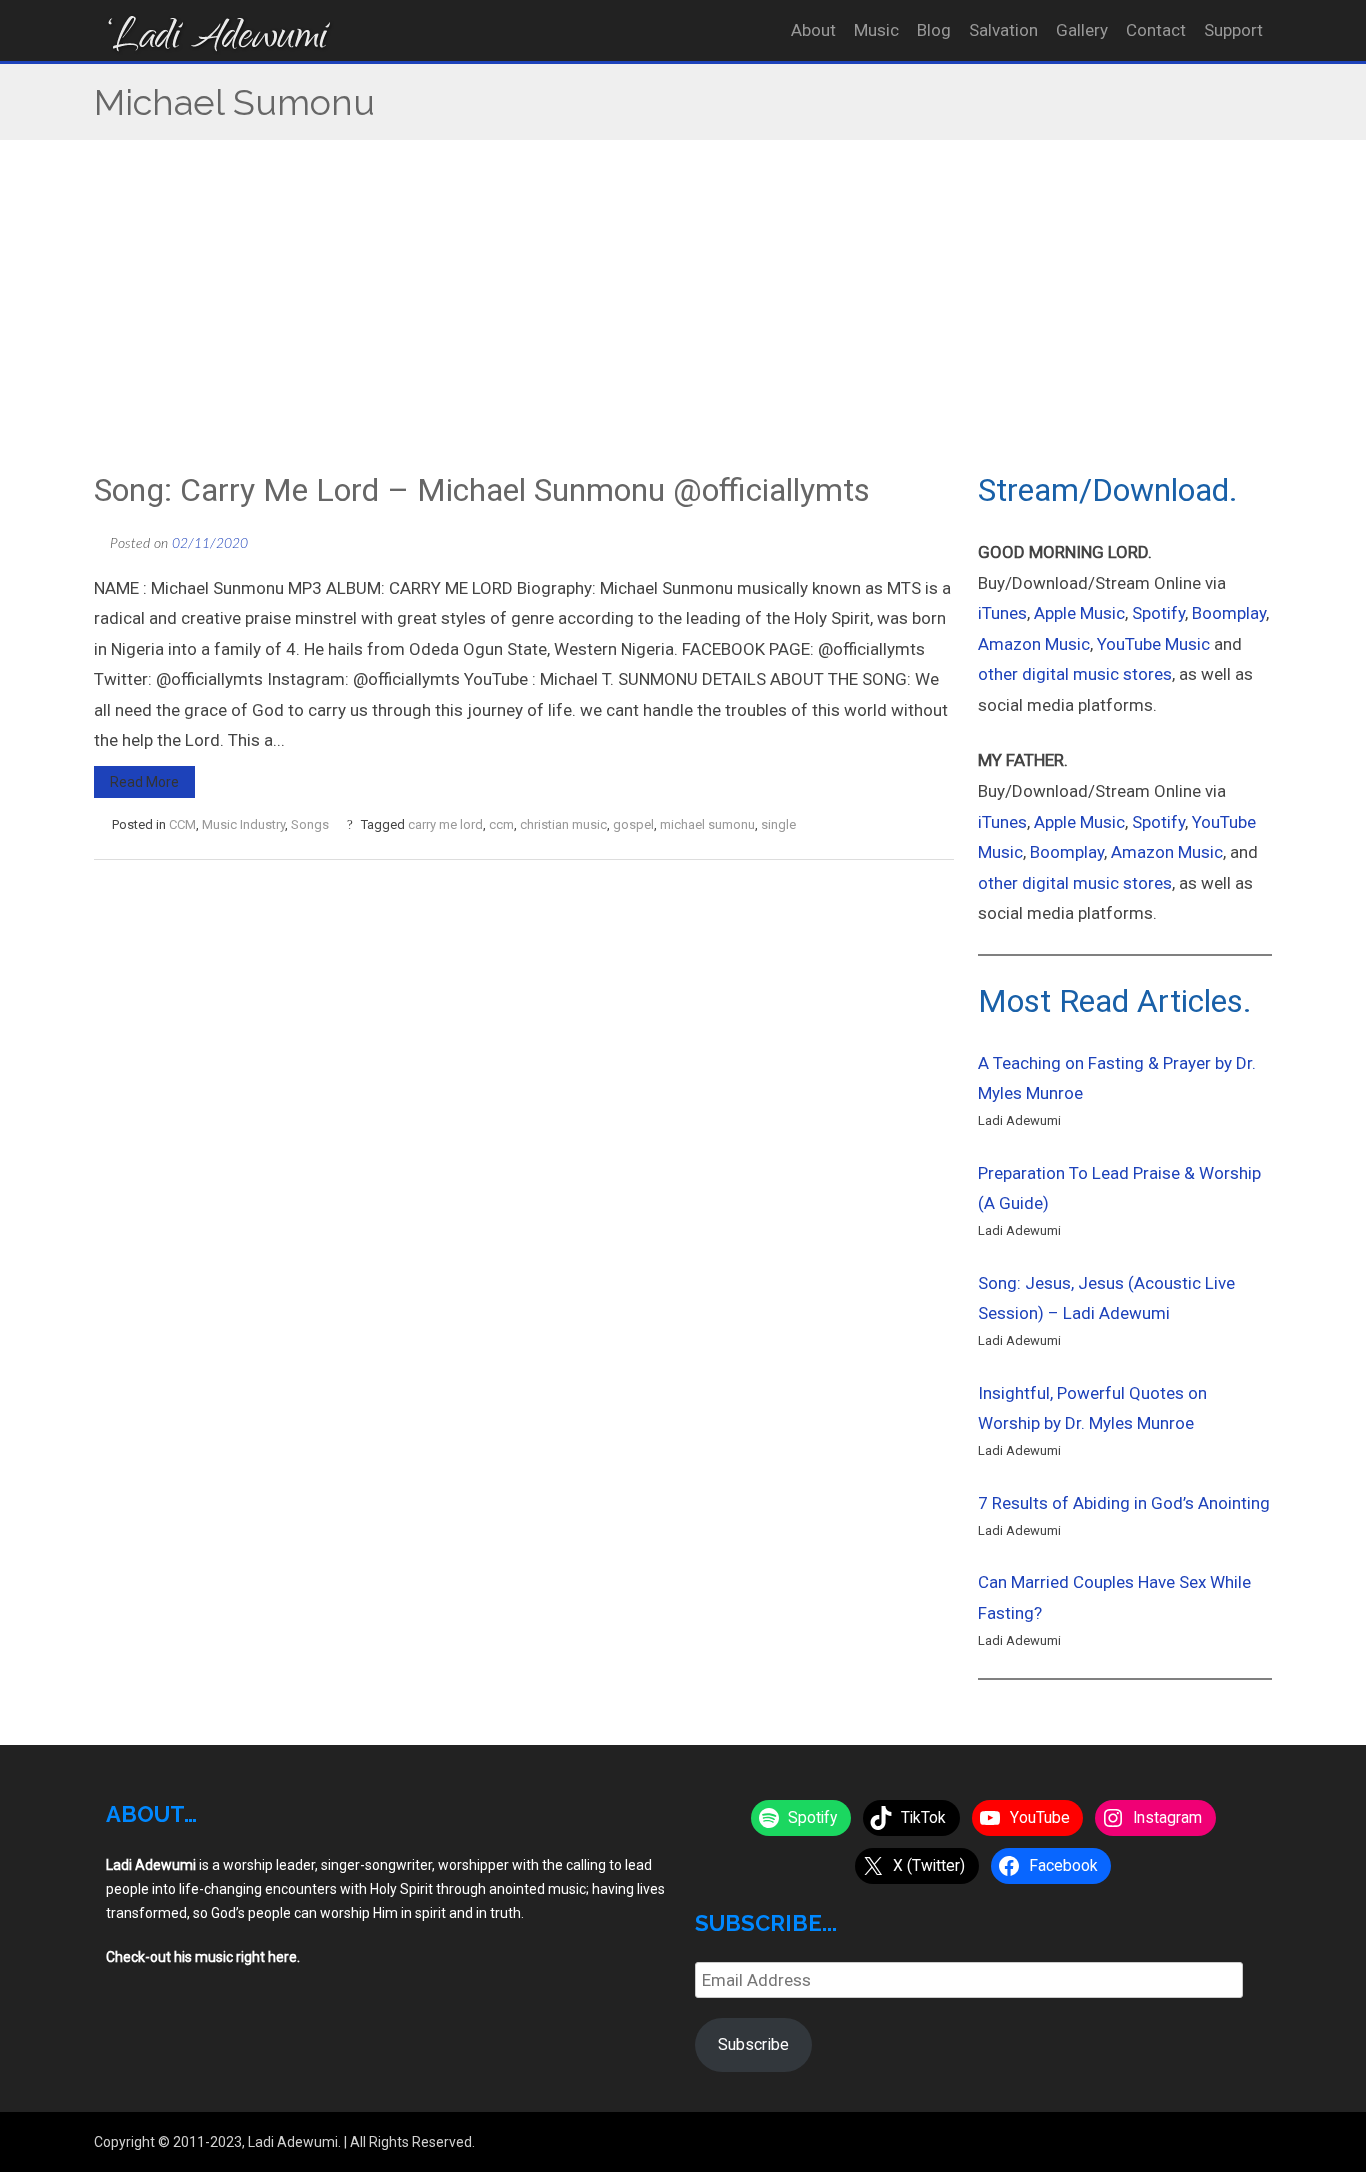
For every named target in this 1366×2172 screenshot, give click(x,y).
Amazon (1144, 852)
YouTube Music (1153, 644)
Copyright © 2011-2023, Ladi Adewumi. (217, 2142)
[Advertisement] (683, 320)
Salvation (1003, 30)
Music (876, 30)
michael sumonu (707, 824)
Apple (1057, 822)
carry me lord (445, 824)
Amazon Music (1034, 644)
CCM (182, 824)
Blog (934, 30)
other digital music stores (1075, 674)
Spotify (1158, 613)
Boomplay (1229, 613)
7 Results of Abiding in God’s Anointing (1124, 1503)
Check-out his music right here (201, 1957)
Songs (310, 824)
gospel (633, 824)
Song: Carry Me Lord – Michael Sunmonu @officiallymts (482, 490)
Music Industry (243, 824)
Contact (1156, 30)
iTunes (1002, 613)
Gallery (1082, 30)
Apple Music (1079, 613)
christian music (563, 824)
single (778, 824)
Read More (144, 782)
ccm (501, 824)
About (813, 30)
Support (1233, 30)
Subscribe (753, 2044)
